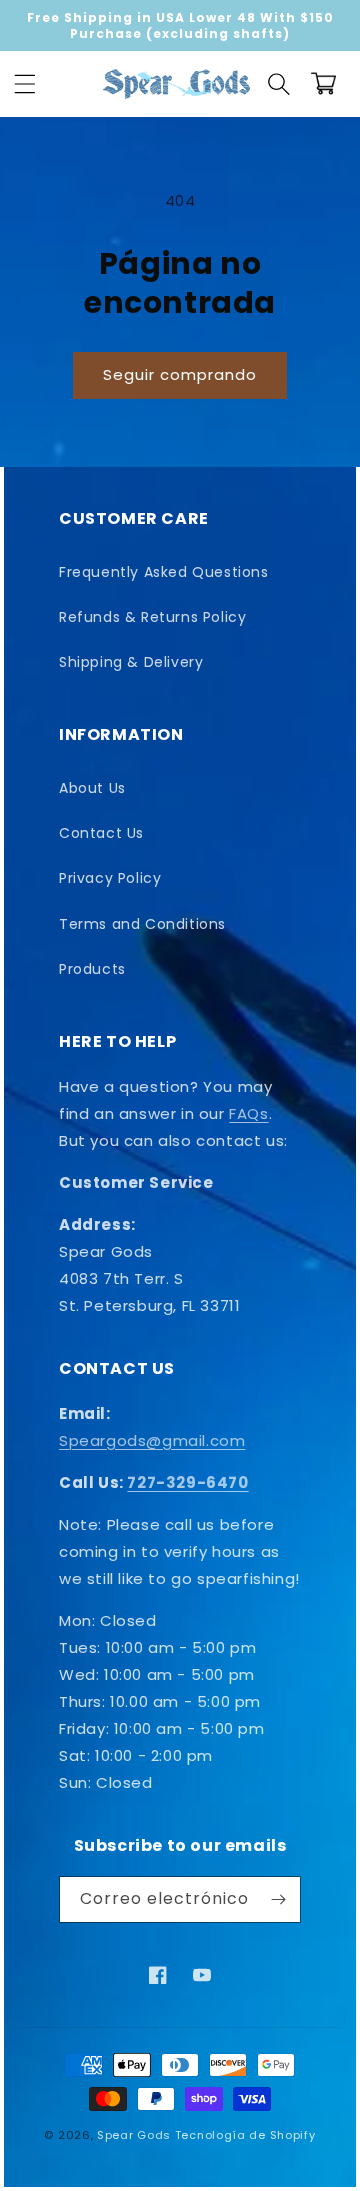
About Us (92, 788)
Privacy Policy (110, 878)
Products (92, 969)
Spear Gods (134, 2135)
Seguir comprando (180, 374)
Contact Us (101, 833)
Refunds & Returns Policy (152, 617)
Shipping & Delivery (131, 662)
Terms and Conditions (142, 924)
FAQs (248, 1113)
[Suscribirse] (278, 1899)
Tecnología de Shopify (245, 2135)
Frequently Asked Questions (164, 572)
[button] (25, 84)
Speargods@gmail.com (152, 1440)
